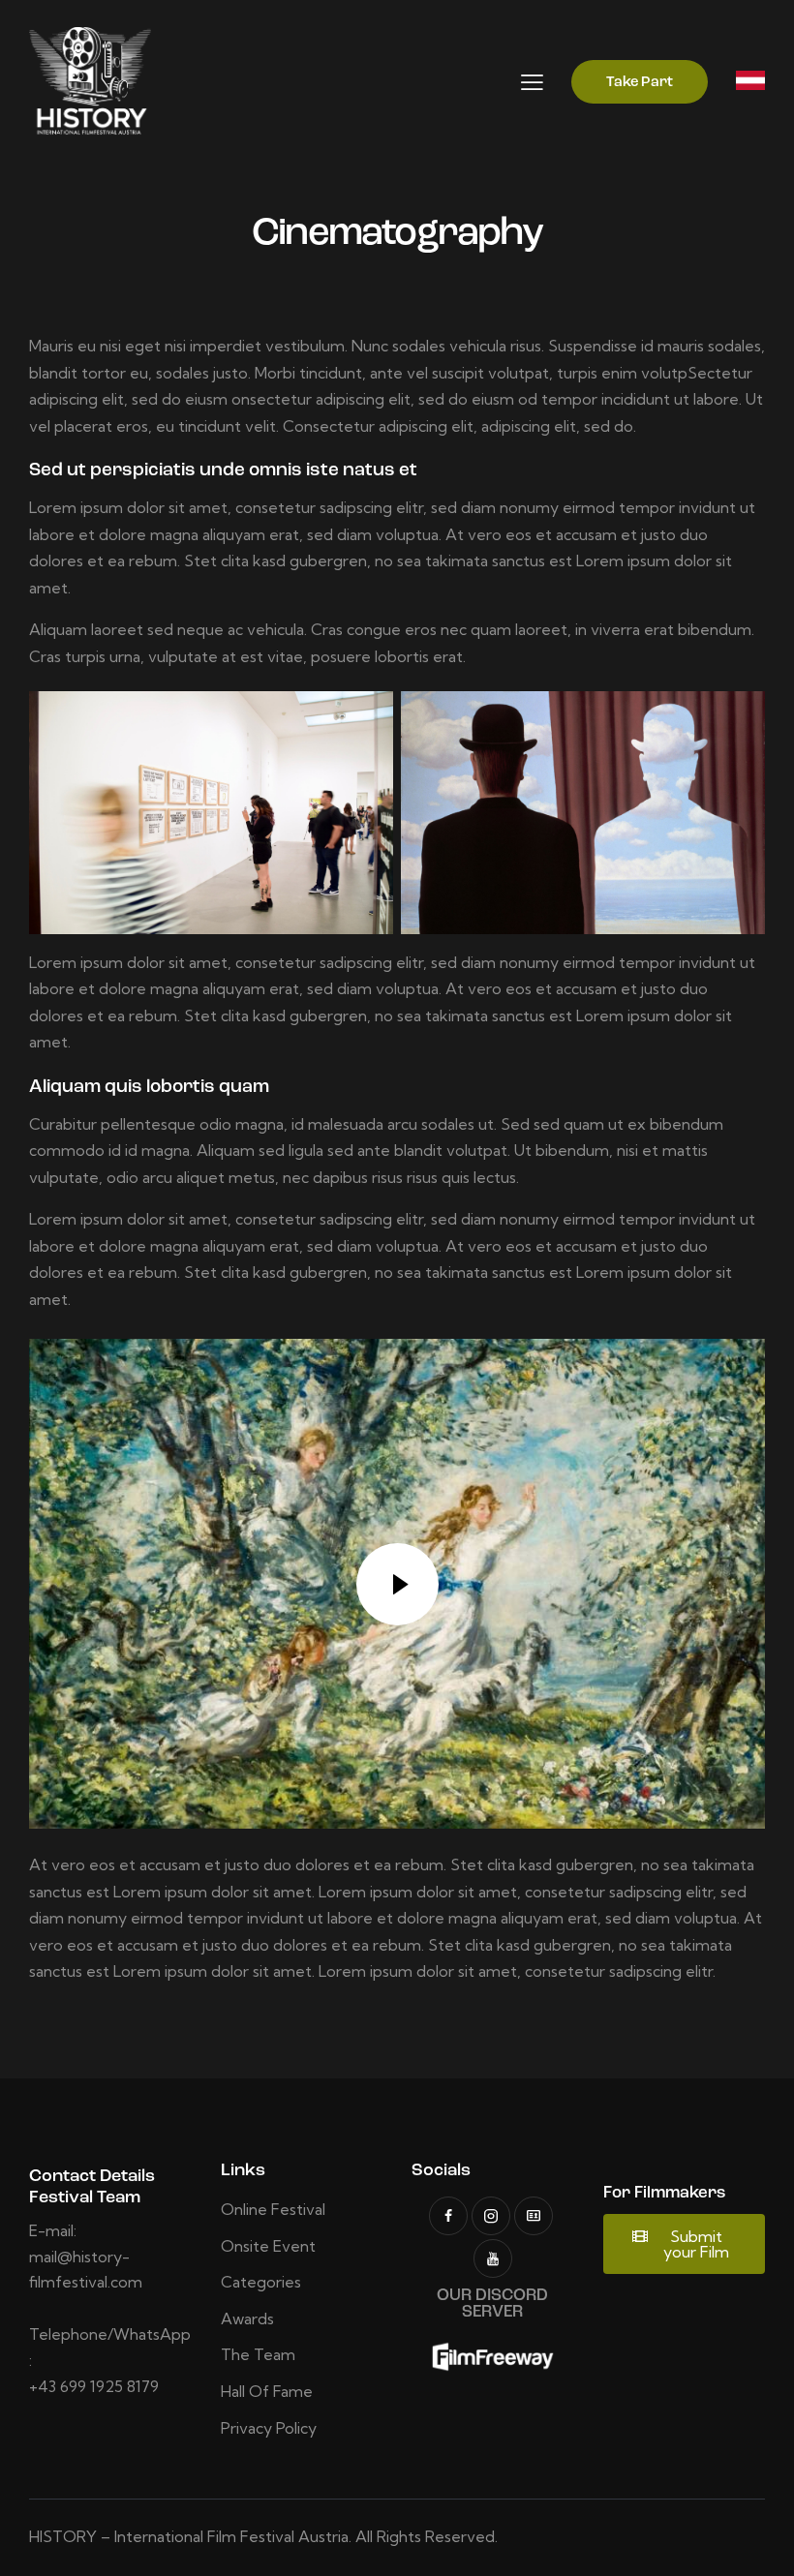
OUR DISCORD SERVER (492, 2304)
